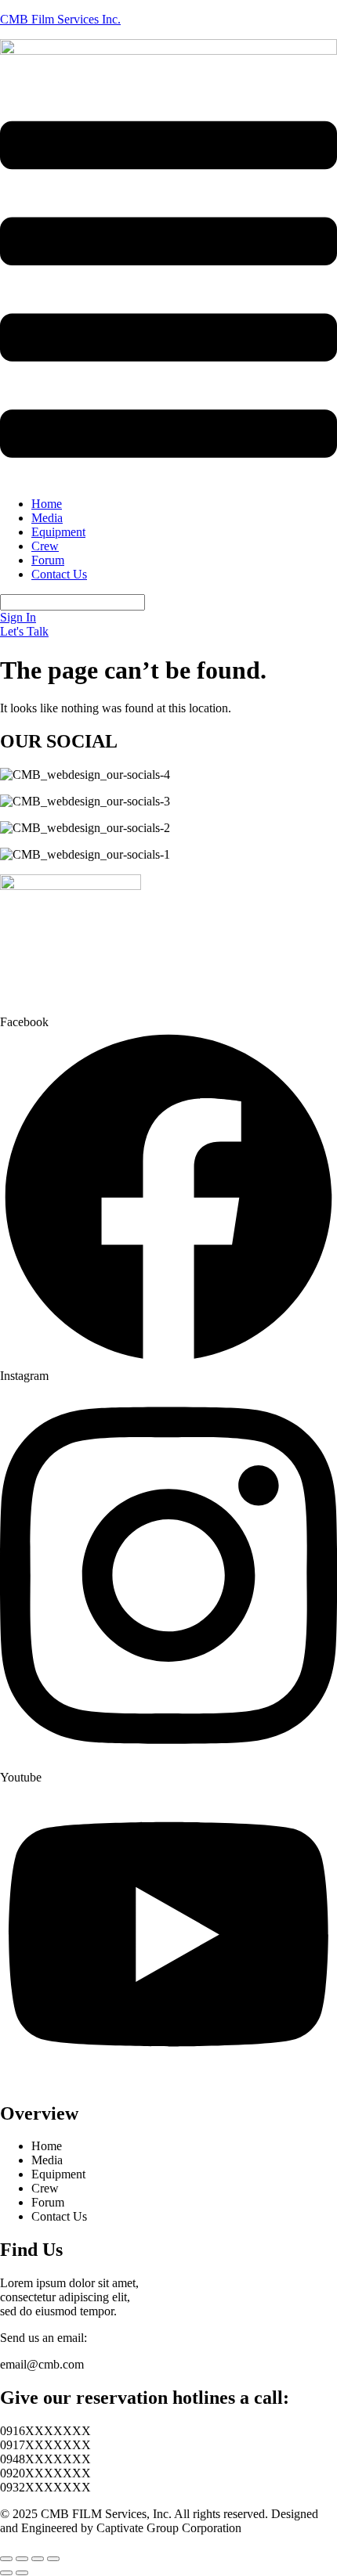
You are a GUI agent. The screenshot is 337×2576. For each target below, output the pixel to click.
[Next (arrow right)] (22, 2573)
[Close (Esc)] (53, 2559)
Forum (48, 560)
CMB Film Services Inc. (60, 19)
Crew (45, 546)
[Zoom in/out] (6, 2559)
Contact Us (59, 574)
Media (47, 518)
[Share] (38, 2559)
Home (47, 504)
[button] (168, 291)
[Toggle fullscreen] (22, 2559)
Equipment (58, 532)
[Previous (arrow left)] (6, 2573)
